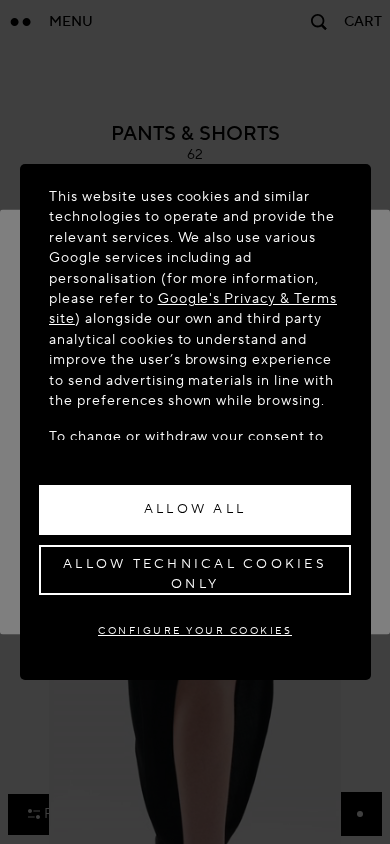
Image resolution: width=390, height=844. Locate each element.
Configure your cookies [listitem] (195, 630)
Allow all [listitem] (195, 509)
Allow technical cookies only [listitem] (195, 574)
